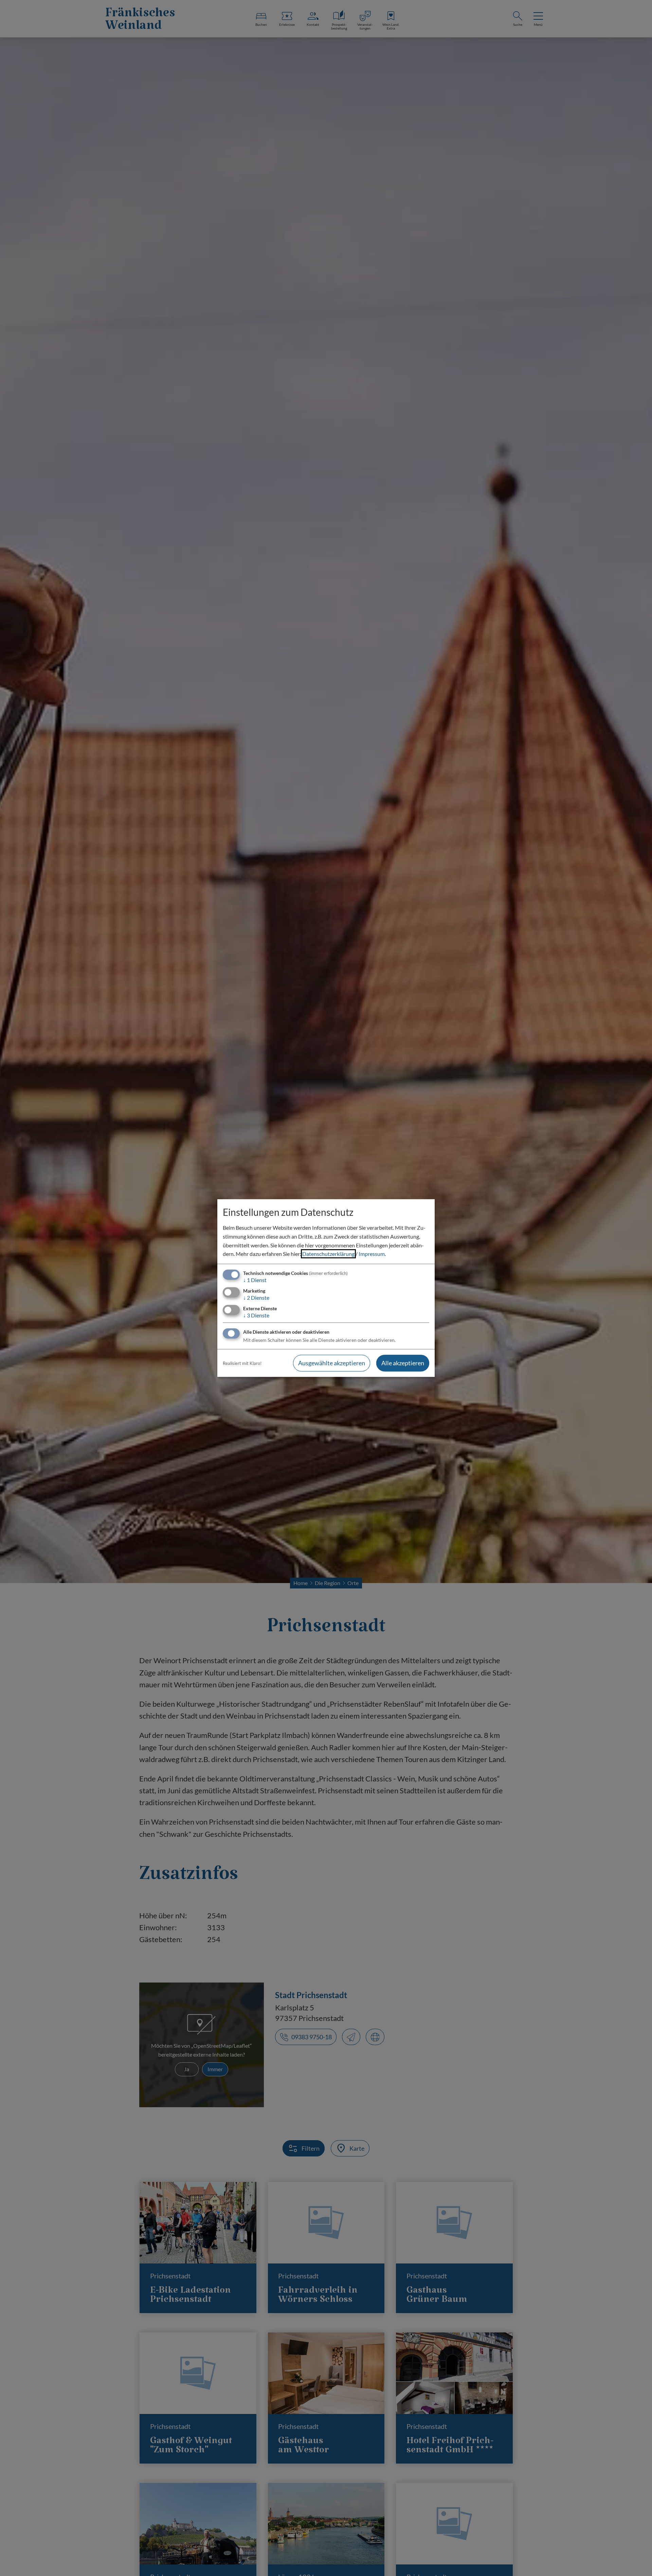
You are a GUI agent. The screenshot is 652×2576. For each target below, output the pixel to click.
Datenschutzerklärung (328, 1254)
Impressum (372, 1254)
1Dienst (255, 1280)
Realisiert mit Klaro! (242, 1363)
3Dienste (256, 1315)
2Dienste (256, 1298)
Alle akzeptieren (403, 1363)
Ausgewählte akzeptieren (332, 1363)
